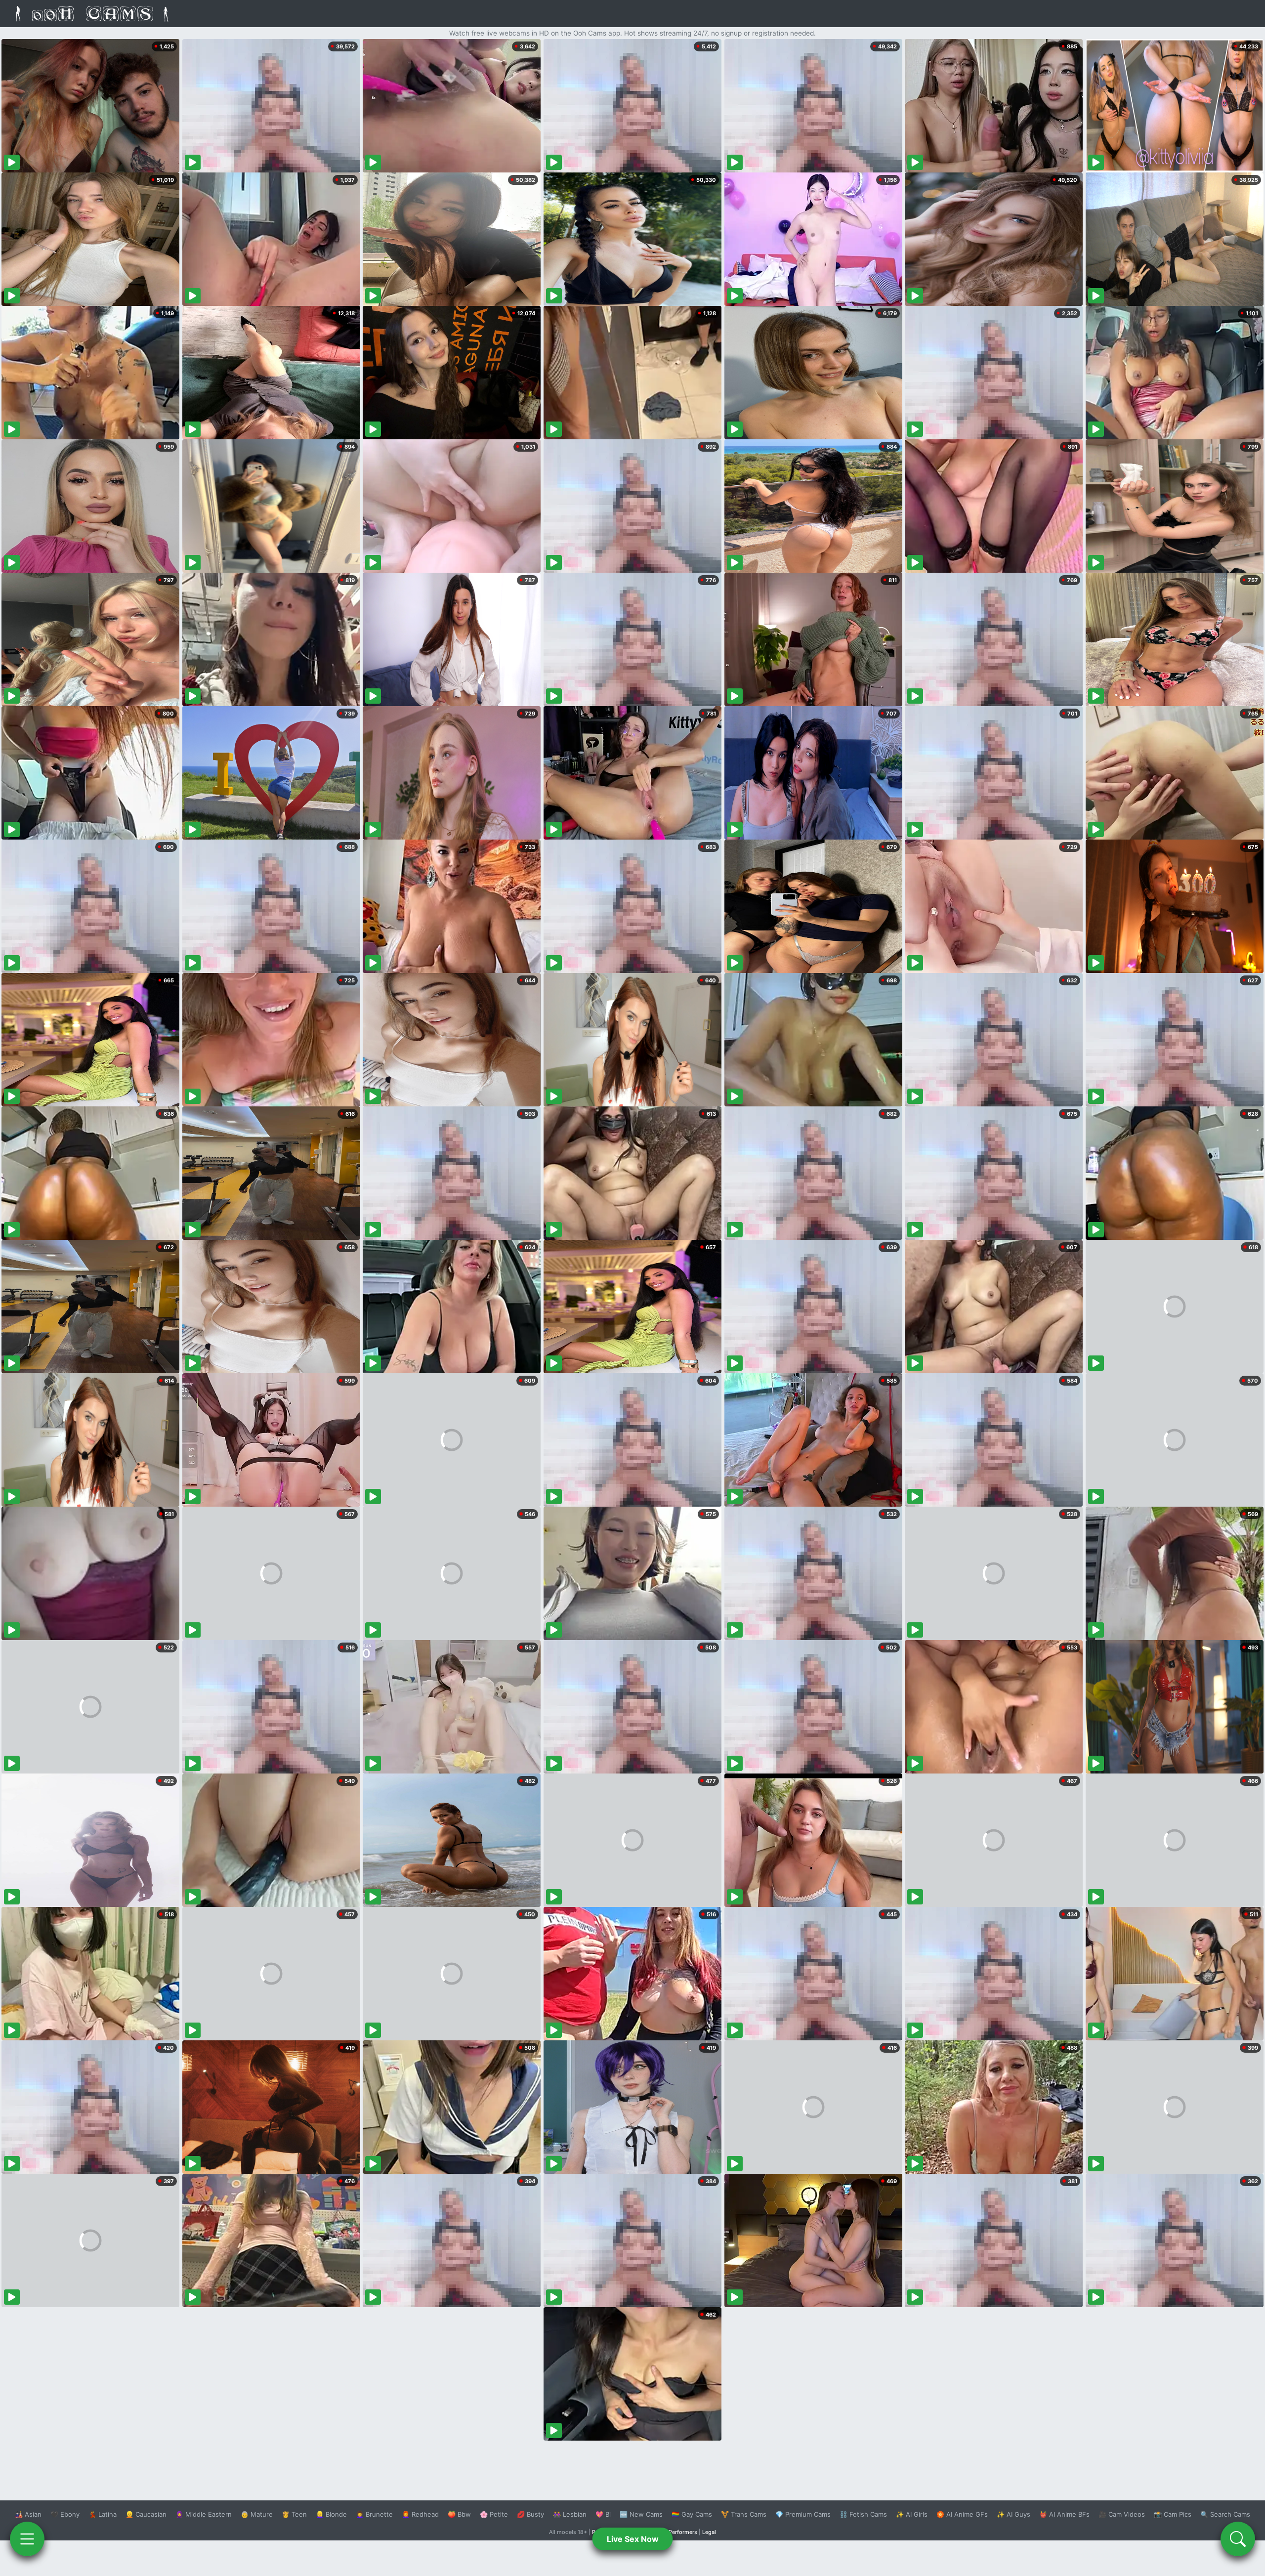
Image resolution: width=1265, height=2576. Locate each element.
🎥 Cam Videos (1122, 2514)
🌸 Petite (494, 2514)
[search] (1238, 2539)
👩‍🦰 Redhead (420, 2514)
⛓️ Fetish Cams (863, 2514)
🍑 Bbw (459, 2514)
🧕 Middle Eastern (204, 2514)
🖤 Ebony (65, 2514)
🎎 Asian (28, 2514)
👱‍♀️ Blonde (331, 2514)
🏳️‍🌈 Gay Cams (692, 2514)
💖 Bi (603, 2514)
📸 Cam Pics (1173, 2514)
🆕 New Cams (641, 2514)
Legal (709, 2532)
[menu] (27, 2539)
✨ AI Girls (912, 2514)
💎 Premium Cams (803, 2514)
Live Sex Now (633, 2539)
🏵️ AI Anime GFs (962, 2514)
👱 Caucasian (146, 2514)
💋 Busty (530, 2514)
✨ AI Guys (1013, 2514)
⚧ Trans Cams (744, 2514)
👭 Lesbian (570, 2514)
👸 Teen (294, 2514)
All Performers (679, 2532)
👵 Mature (257, 2514)
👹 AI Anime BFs (1064, 2514)
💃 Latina (103, 2514)
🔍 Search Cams (1225, 2514)
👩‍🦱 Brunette (374, 2514)
